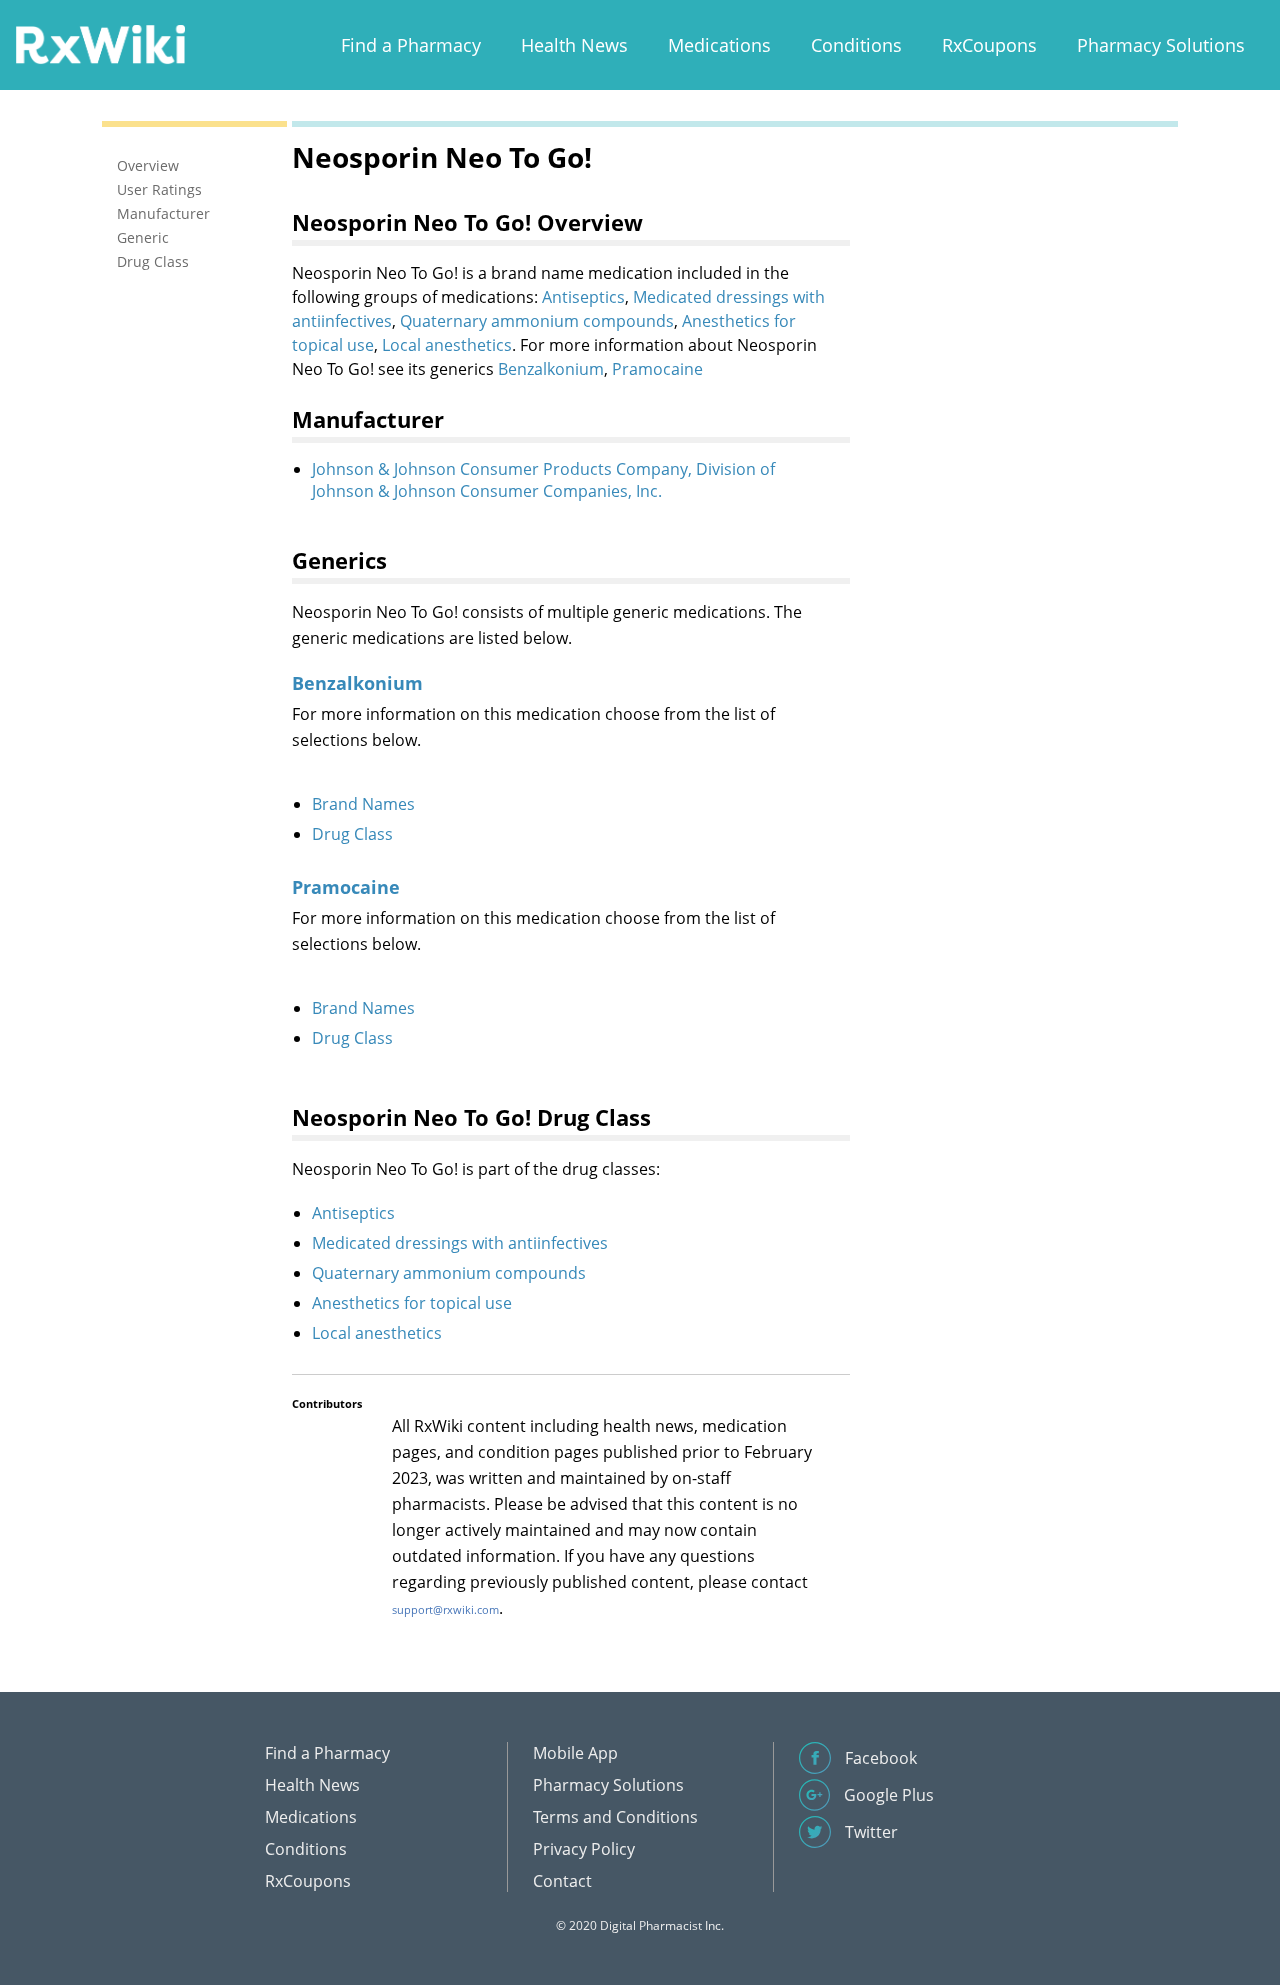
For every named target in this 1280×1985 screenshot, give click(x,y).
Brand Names (363, 804)
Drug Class (352, 834)
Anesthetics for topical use (412, 1303)
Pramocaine (657, 369)
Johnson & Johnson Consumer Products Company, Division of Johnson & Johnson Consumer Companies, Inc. (543, 480)
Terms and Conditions (615, 1817)
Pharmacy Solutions (1161, 45)
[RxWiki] (100, 43)
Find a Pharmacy (411, 45)
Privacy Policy (584, 1849)
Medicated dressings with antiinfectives (460, 1243)
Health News (574, 45)
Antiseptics (583, 297)
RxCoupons (989, 45)
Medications (719, 45)
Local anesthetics (447, 345)
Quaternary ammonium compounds (537, 321)
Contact (562, 1881)
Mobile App (575, 1753)
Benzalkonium (551, 369)
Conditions (856, 45)
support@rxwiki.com (445, 1609)
